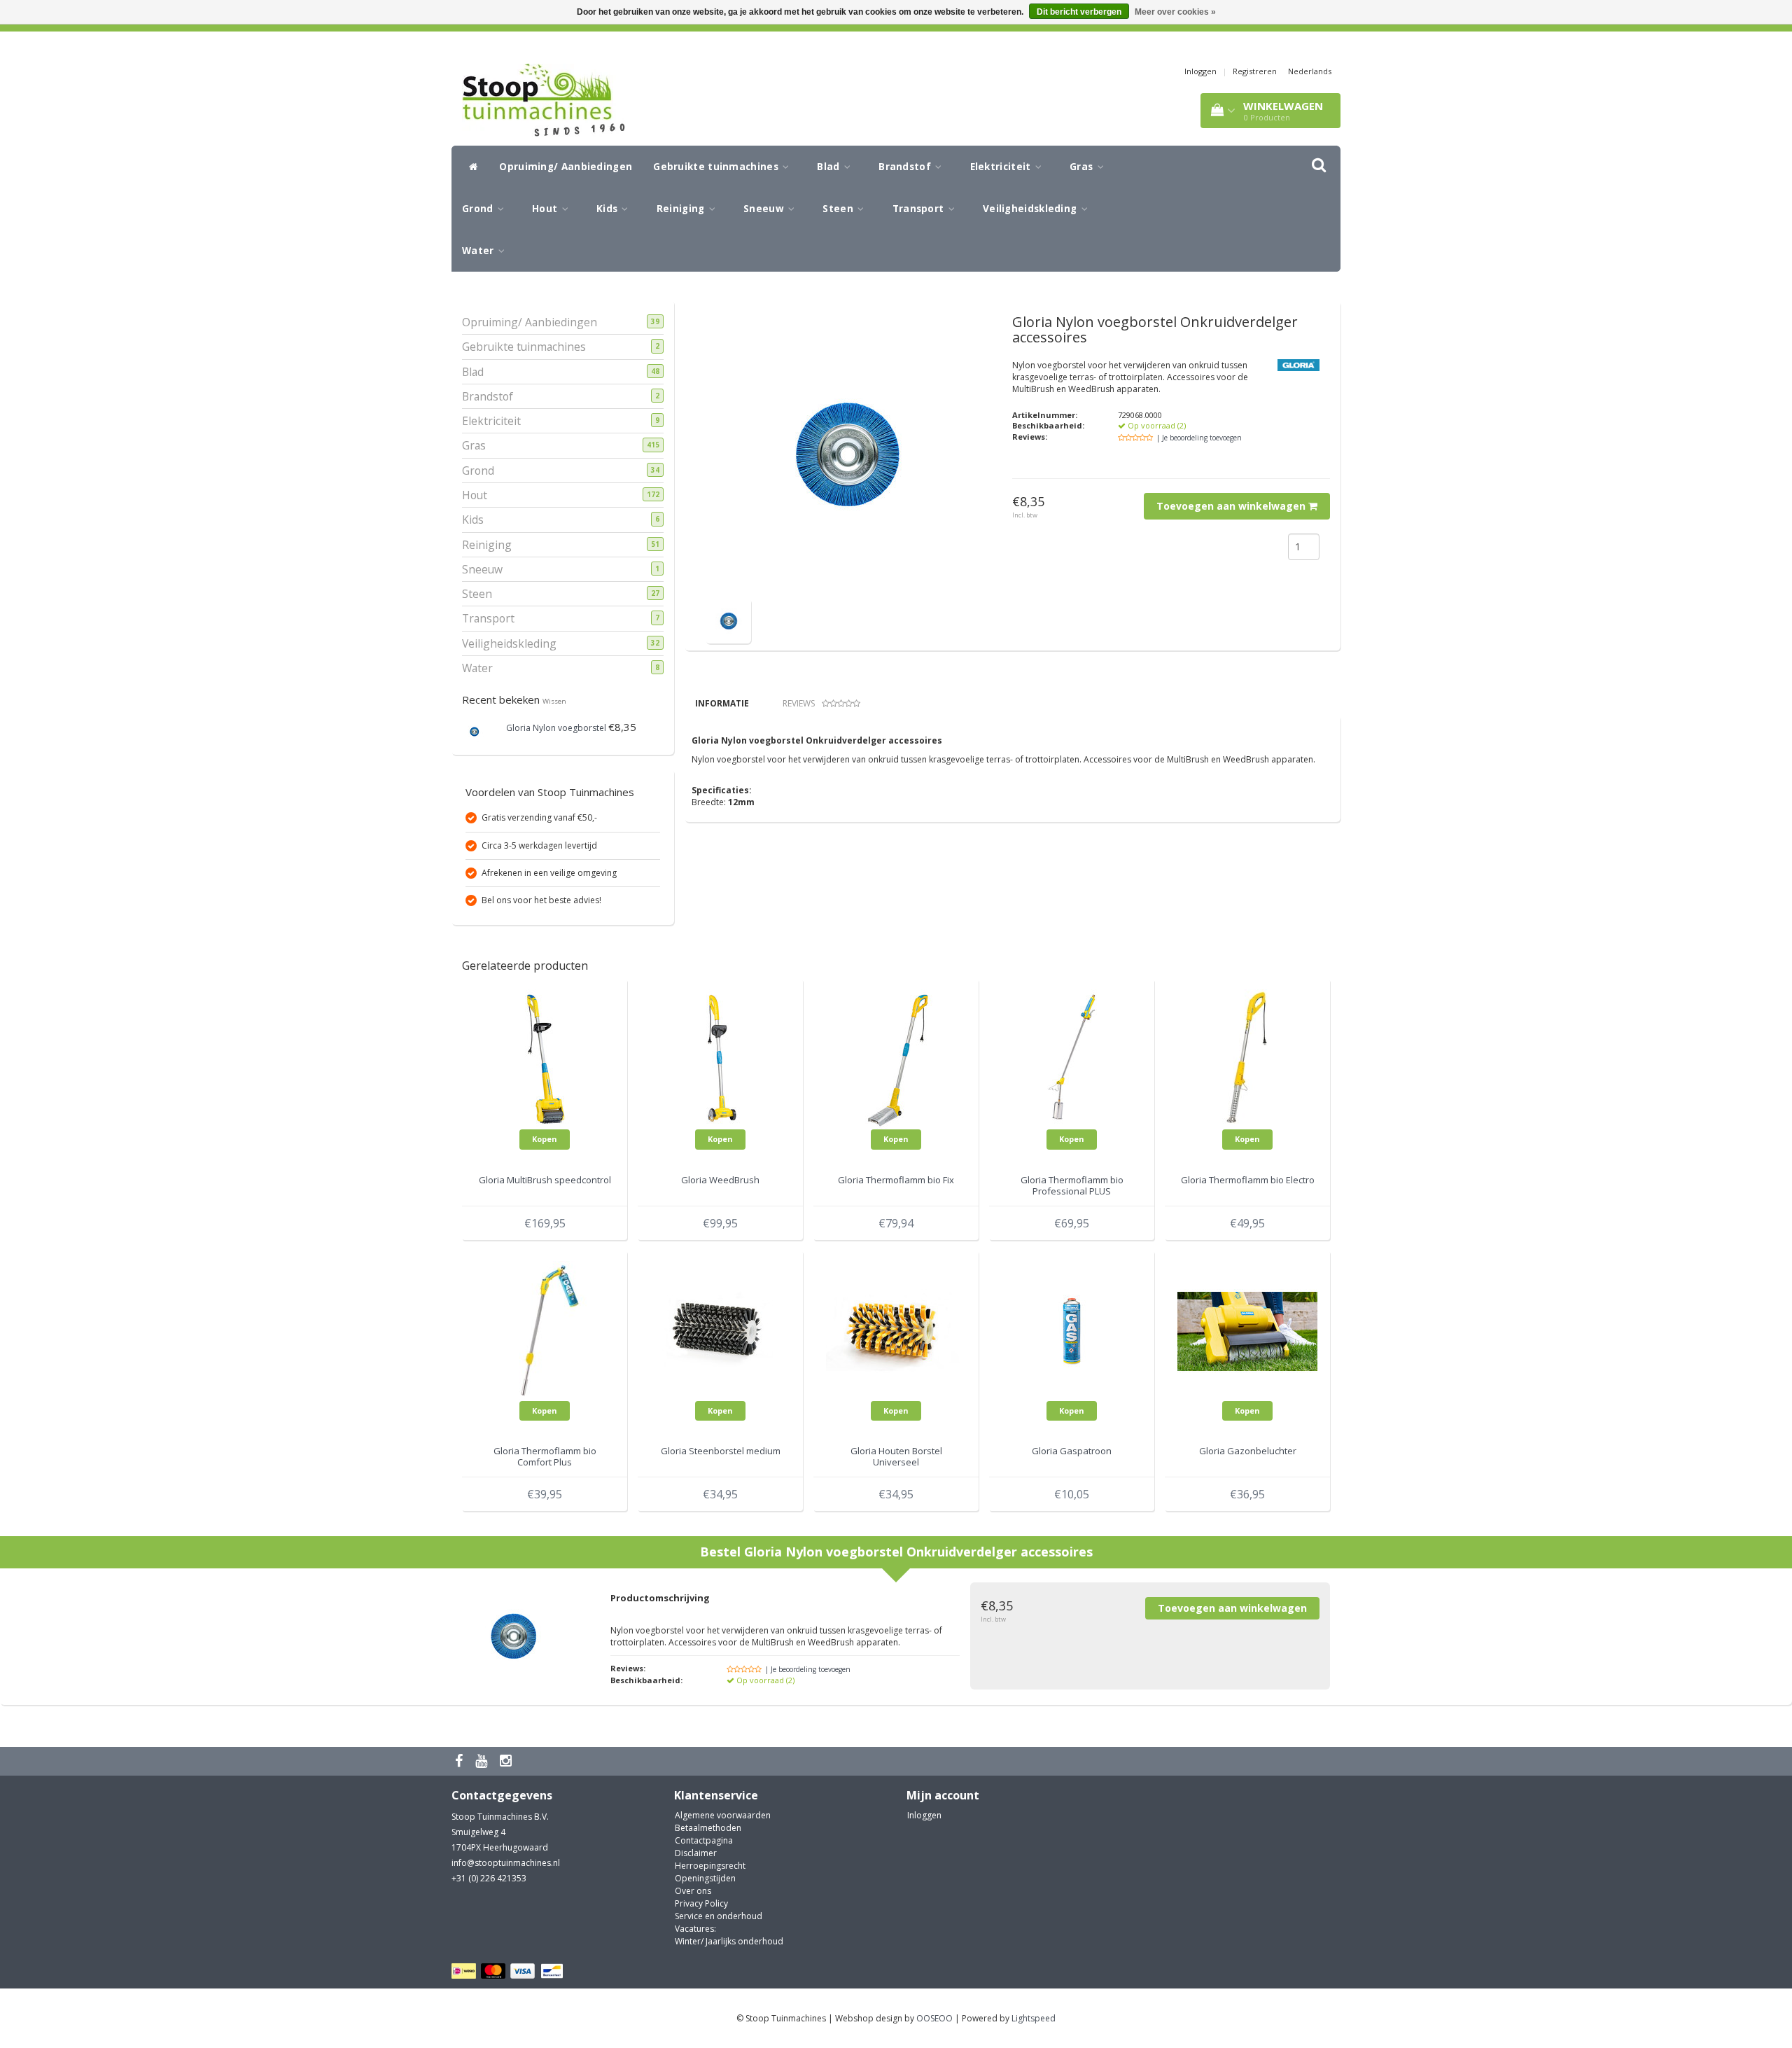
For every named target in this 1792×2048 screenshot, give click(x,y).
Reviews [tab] (799, 703)
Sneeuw (765, 209)
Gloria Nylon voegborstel (556, 728)
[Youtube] (483, 1761)
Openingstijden (705, 1878)
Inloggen (1200, 71)
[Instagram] (507, 1761)
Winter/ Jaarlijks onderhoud (729, 1941)
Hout (546, 209)
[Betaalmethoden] (509, 1971)
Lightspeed (1034, 2018)
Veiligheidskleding (1031, 209)
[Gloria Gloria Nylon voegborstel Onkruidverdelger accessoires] (728, 620)
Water (479, 251)
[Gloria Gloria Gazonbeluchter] (1247, 1330)
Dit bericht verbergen (1079, 12)
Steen (839, 209)
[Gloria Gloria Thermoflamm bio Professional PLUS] (1072, 1059)
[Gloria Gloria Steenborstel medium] (720, 1330)
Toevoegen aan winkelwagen (1232, 506)
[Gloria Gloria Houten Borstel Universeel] (896, 1330)
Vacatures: (695, 1929)
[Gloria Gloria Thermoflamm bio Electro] (1247, 1059)
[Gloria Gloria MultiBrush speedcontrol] (545, 1059)
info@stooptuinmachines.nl (506, 1863)
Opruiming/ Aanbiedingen (566, 167)
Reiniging (682, 209)
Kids (609, 209)
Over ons (693, 1891)
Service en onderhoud (719, 1916)
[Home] (470, 167)
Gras (1083, 167)
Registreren (1255, 71)
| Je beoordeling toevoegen (1199, 438)
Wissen (554, 701)
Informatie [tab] (722, 703)
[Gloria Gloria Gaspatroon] (1072, 1330)
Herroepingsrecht (710, 1866)
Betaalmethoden (708, 1828)
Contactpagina (704, 1840)
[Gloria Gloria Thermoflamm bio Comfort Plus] (545, 1330)
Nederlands (1310, 71)
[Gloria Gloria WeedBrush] (720, 1059)
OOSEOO (934, 2018)
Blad (830, 167)
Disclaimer (696, 1853)
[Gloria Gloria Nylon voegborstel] (474, 731)
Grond (479, 209)
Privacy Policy (701, 1903)
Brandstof (906, 167)
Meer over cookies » (1175, 12)
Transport (920, 209)
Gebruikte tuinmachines (717, 167)
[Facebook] (461, 1761)
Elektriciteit (1002, 167)
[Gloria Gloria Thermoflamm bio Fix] (896, 1059)
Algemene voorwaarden (723, 1815)
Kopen (545, 1139)
